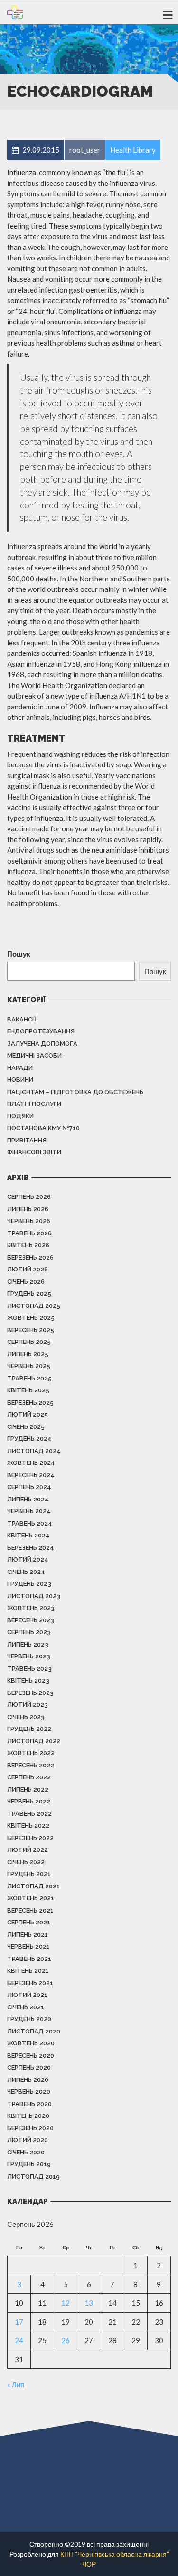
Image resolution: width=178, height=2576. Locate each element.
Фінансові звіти (34, 1152)
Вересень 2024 (31, 1475)
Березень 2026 (30, 1257)
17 (19, 2322)
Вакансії (22, 1019)
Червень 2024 (29, 1511)
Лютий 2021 (27, 1995)
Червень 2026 (29, 1221)
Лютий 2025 (28, 1414)
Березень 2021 (30, 1983)
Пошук (19, 954)
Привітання (27, 1140)
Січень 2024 (26, 1572)
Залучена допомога (42, 1044)
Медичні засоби (34, 1055)
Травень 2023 (29, 1669)
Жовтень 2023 (31, 1608)
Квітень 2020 (28, 2116)
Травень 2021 (29, 1959)
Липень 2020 (28, 2080)
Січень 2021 (26, 2007)
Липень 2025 (28, 1354)
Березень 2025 (30, 1403)
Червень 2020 (29, 2092)
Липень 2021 (28, 1935)
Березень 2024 (31, 1548)
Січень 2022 (26, 1862)
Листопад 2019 (33, 2176)
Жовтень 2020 (31, 2043)
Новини (20, 1080)
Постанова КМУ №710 (43, 1128)
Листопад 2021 (33, 1886)
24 (19, 2340)
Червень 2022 (29, 1801)
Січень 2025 (26, 1427)
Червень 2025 (29, 1366)
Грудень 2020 (29, 2019)
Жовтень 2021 (31, 1898)
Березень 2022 (30, 1838)
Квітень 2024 (28, 1535)
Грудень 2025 (29, 1293)
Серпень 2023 (29, 1632)
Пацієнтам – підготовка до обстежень (75, 1092)
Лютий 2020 (28, 2140)
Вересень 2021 (30, 1910)
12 (66, 2303)
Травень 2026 (29, 1233)
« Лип (16, 2384)
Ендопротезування (41, 1031)
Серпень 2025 (29, 1342)
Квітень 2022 (28, 1826)
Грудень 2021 (29, 1874)
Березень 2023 (30, 1693)
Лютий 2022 (28, 1850)
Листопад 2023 (34, 1596)
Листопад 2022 (34, 1741)
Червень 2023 (29, 1656)
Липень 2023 (28, 1644)
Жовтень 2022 (31, 1753)
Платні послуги (34, 1104)
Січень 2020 (26, 2152)
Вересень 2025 (31, 1330)
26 (66, 2340)
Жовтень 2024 (31, 1463)
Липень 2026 (28, 1209)
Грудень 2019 (29, 2164)
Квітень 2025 (28, 1390)
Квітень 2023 (28, 1680)
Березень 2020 (30, 2128)
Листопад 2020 (34, 2031)
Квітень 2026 (28, 1245)
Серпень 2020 (29, 2067)
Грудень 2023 (29, 1584)
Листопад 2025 (34, 1306)
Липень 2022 (28, 1789)
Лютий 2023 (28, 1705)
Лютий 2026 (28, 1269)
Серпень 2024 (29, 1487)
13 (89, 2303)
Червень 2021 (28, 1946)
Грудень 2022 (29, 1729)
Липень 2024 (28, 1499)
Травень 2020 (29, 2104)
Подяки (20, 1116)
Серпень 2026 (29, 1197)
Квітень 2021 (28, 1971)
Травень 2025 (29, 1378)
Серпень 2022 (29, 1777)
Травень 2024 (30, 1523)
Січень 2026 (26, 1282)
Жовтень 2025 (31, 1318)
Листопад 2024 (34, 1451)
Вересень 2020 (31, 2056)
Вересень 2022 (31, 1765)
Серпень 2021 (29, 1922)
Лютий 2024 (28, 1559)
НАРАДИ (20, 1068)
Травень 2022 (29, 1814)
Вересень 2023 (31, 1620)
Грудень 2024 (29, 1439)
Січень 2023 (26, 1717)
